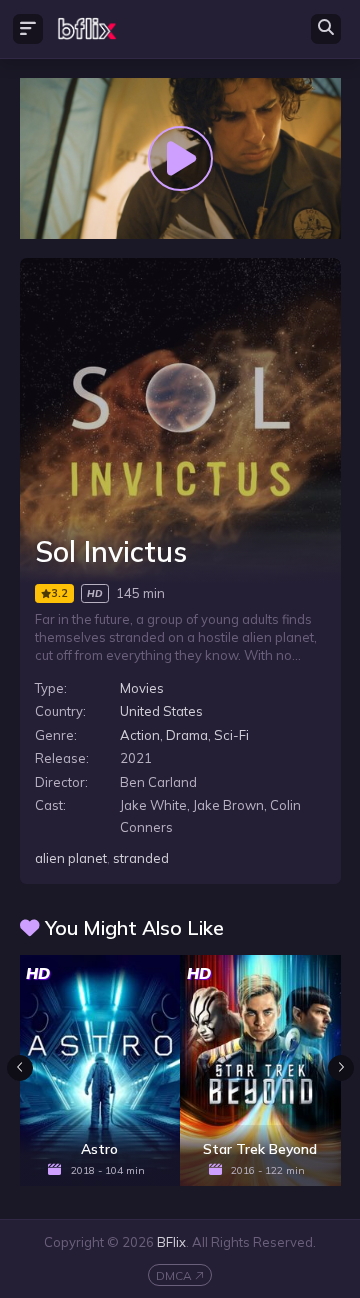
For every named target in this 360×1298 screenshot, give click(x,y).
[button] (341, 1068)
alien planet (71, 858)
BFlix (171, 1242)
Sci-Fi (231, 735)
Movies (142, 688)
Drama (187, 735)
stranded (141, 858)
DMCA (174, 1275)
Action (140, 735)
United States (161, 711)
